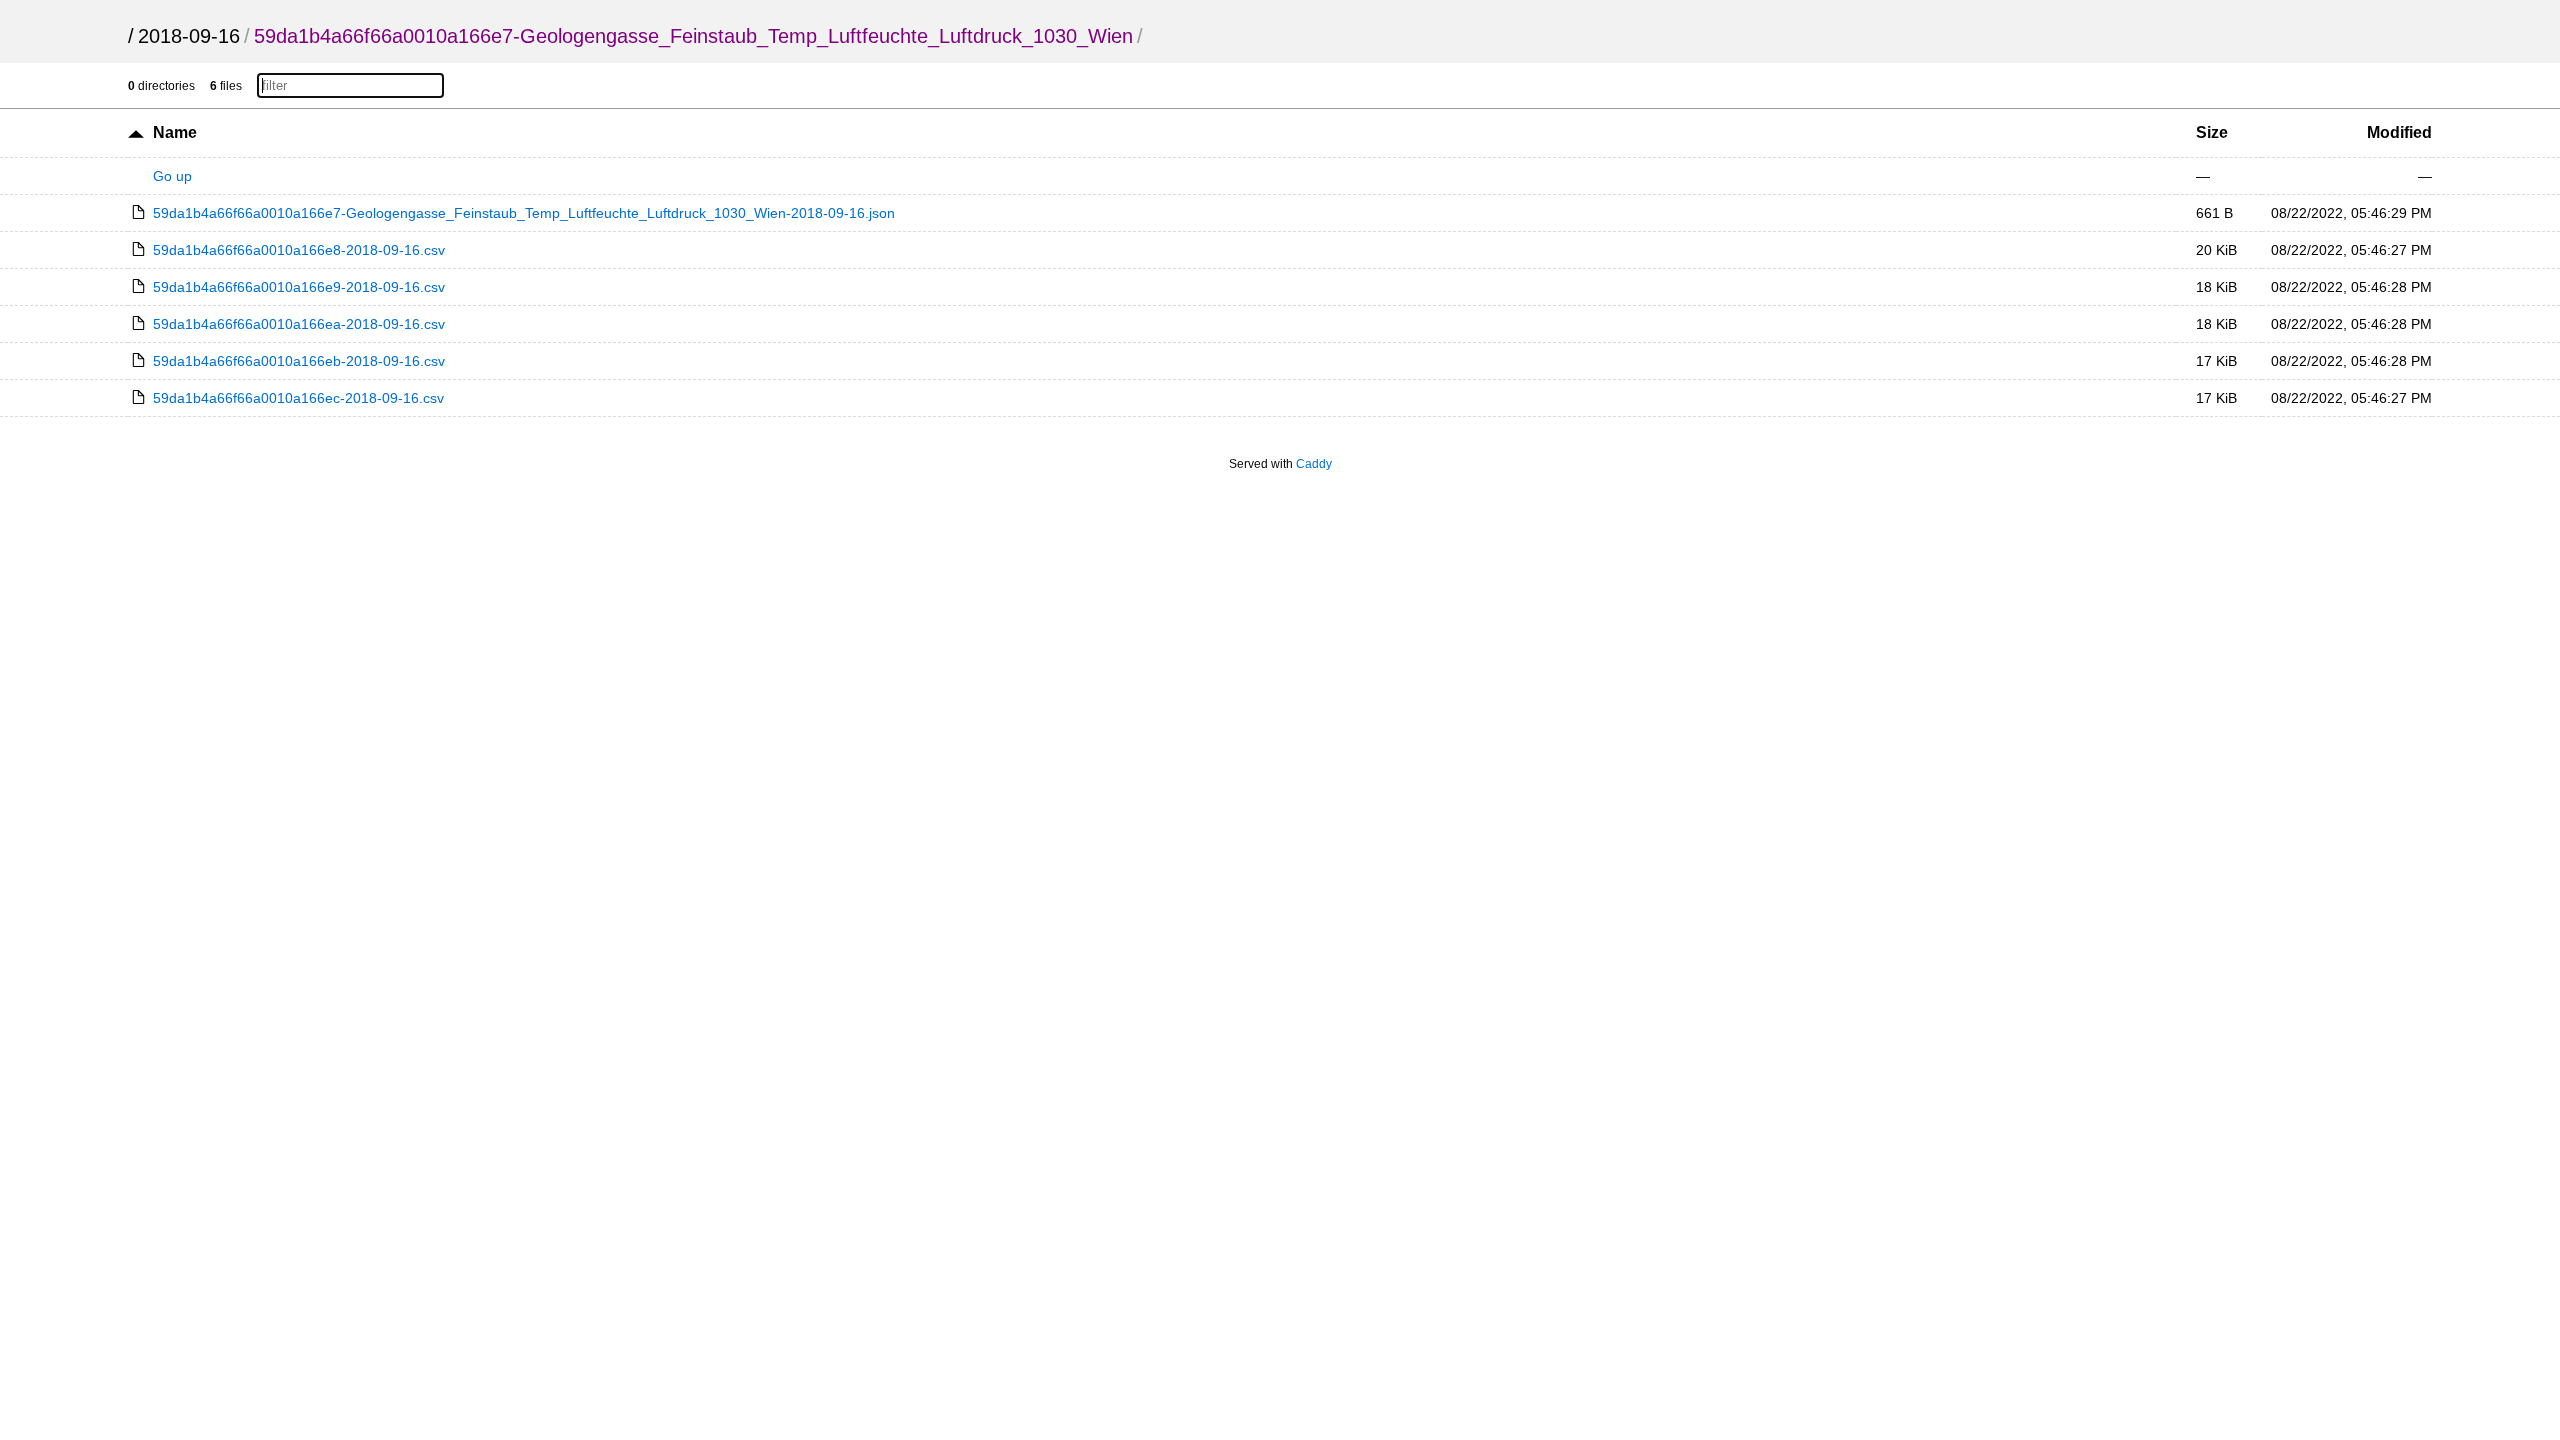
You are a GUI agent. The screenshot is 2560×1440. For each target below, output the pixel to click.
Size (2212, 132)
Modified (2399, 132)
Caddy (1314, 464)
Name (175, 132)
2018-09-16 (189, 36)
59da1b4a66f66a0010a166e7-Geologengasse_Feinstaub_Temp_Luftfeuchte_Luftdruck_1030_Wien (693, 36)
